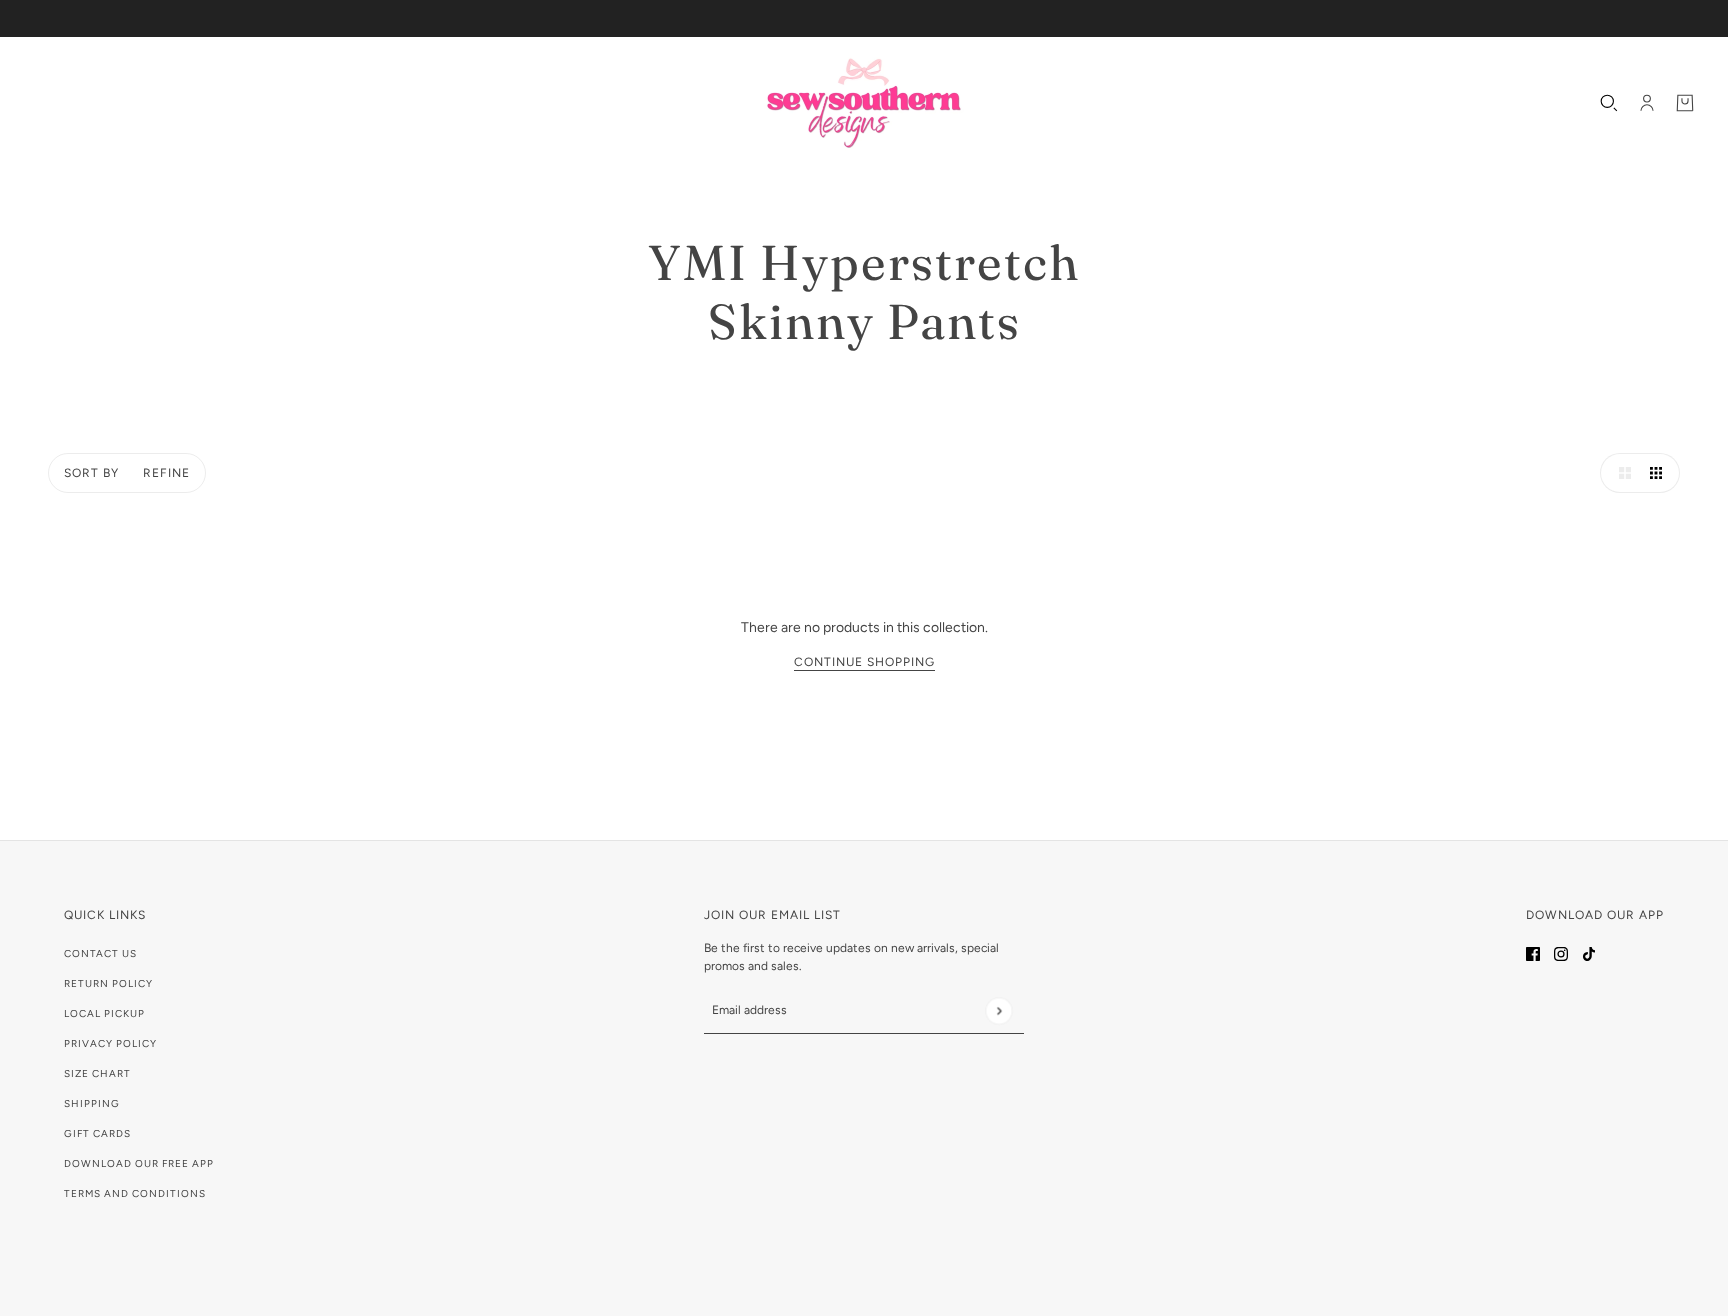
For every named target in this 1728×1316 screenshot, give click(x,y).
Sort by (91, 473)
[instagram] (1561, 952)
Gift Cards (97, 1133)
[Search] (1609, 103)
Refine (166, 473)
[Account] (1647, 103)
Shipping (92, 1103)
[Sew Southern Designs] (864, 103)
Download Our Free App (139, 1163)
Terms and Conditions (135, 1193)
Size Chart (97, 1073)
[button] (1620, 473)
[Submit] (998, 1010)
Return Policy (108, 983)
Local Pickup (104, 1013)
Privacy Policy (110, 1043)
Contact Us (100, 953)
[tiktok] (1589, 952)
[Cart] (1685, 103)
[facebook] (1533, 952)
